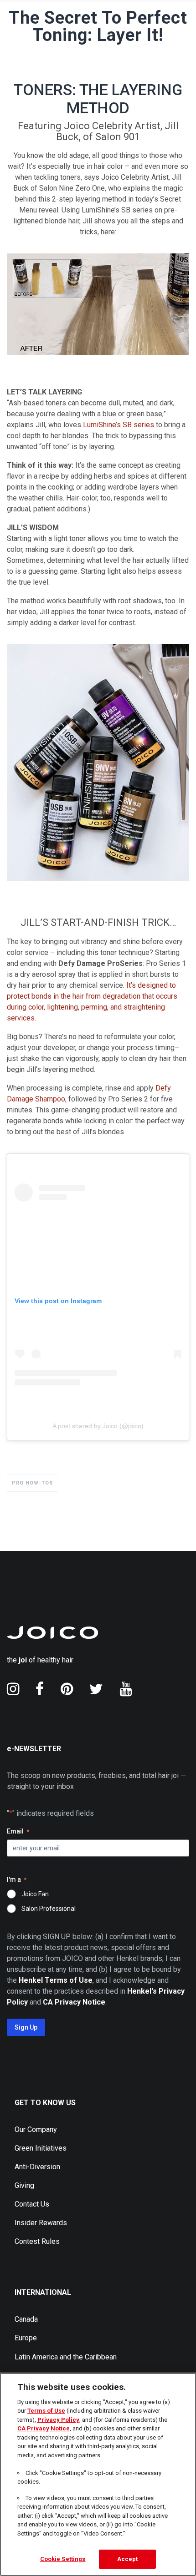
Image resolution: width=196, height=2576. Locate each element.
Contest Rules (37, 2241)
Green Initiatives (41, 2148)
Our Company (36, 2129)
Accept (128, 2559)
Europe (26, 2338)
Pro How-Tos (33, 1483)
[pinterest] (67, 1689)
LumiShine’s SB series (119, 425)
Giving (24, 2185)
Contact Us (32, 2204)
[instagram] (13, 1689)
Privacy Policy (58, 2420)
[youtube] (126, 1689)
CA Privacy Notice (44, 2428)
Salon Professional (49, 1909)
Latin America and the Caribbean (66, 2357)
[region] (98, 2474)
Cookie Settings (63, 2559)
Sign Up (26, 2027)
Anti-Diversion (37, 2167)
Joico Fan (35, 1894)
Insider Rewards (41, 2223)
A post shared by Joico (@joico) (98, 1426)
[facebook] (40, 1689)
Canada (26, 2319)
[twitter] (96, 1689)
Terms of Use (46, 2411)
